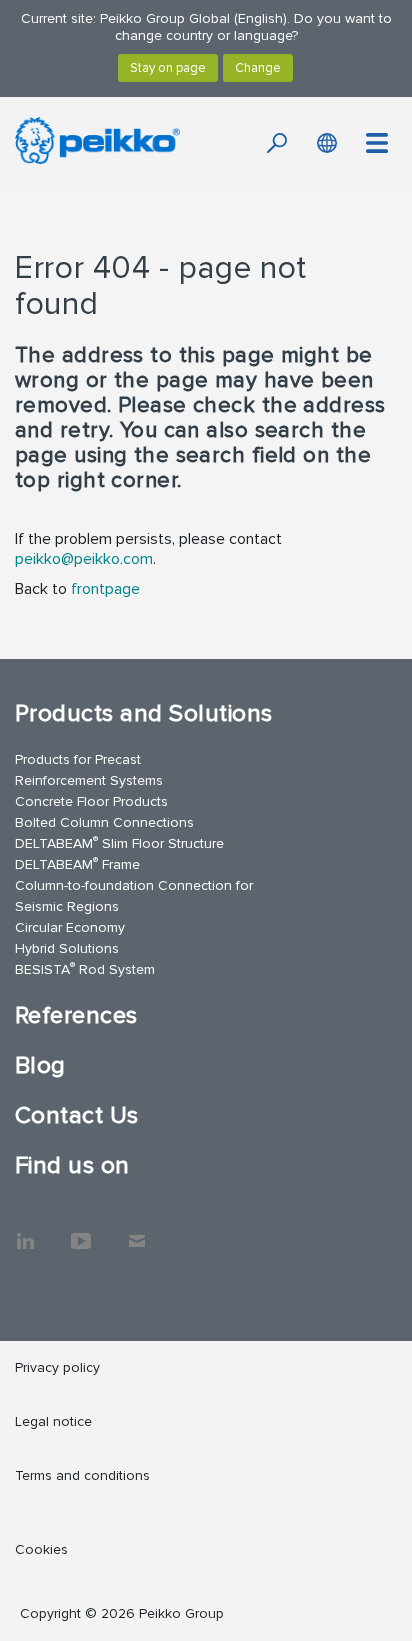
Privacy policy (57, 1367)
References (76, 1015)
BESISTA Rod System (85, 968)
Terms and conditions (82, 1475)
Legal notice (53, 1421)
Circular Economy (70, 927)
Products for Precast (78, 759)
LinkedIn (25, 1231)
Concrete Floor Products (91, 801)
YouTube (81, 1231)
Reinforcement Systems (89, 780)
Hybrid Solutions (67, 948)
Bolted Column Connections (104, 822)
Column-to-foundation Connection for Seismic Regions (134, 896)
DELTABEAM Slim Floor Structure (119, 842)
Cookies (41, 1549)
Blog (40, 1065)
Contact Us (77, 1115)
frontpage (105, 589)
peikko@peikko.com (84, 559)
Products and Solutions (144, 713)
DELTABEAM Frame (77, 863)
